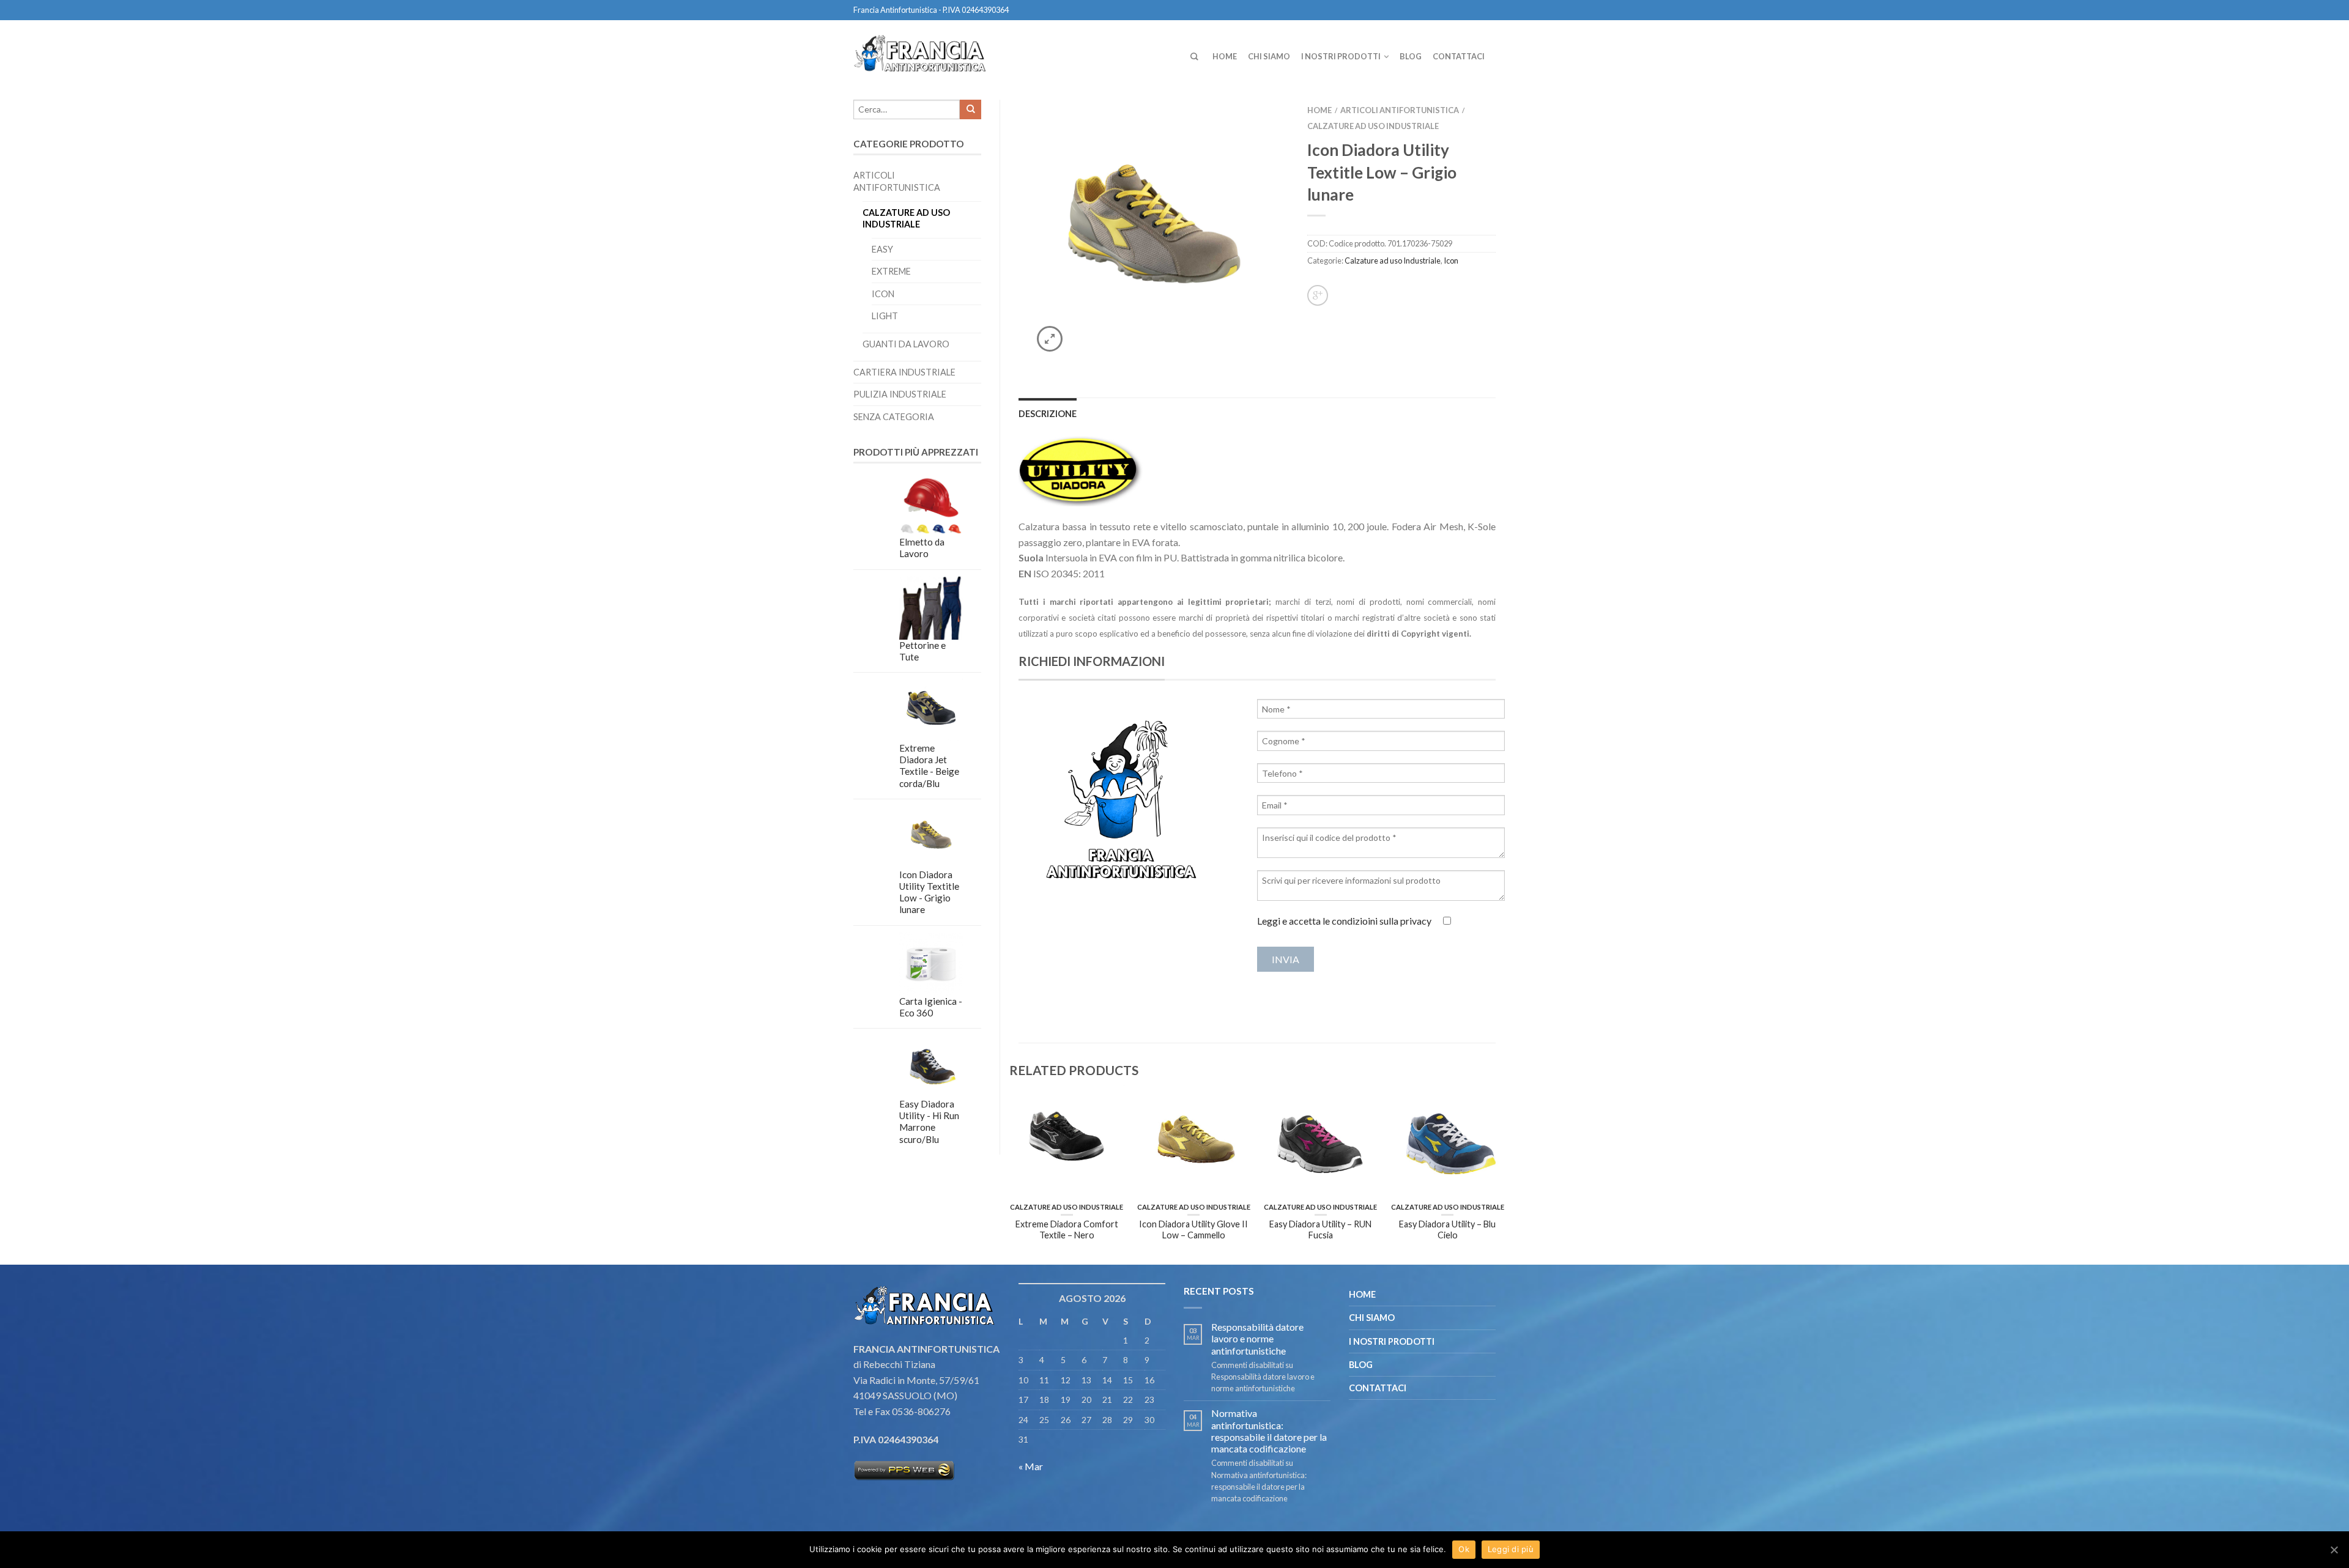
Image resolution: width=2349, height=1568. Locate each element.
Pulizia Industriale (900, 394)
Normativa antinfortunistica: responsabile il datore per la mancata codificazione (1269, 1431)
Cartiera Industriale (904, 372)
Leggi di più (1511, 1549)
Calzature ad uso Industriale (906, 218)
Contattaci (1459, 56)
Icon (883, 294)
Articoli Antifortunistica (897, 181)
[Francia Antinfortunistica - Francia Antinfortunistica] (925, 51)
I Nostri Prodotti (1341, 56)
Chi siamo (1269, 56)
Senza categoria (894, 417)
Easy (882, 249)
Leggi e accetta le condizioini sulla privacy (1344, 921)
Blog (1411, 56)
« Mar (1031, 1466)
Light (885, 316)
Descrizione (1048, 414)
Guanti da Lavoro (906, 344)
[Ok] (2334, 1550)
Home (1225, 56)
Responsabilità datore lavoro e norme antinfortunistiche (1257, 1338)
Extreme (891, 271)
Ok (1464, 1549)
